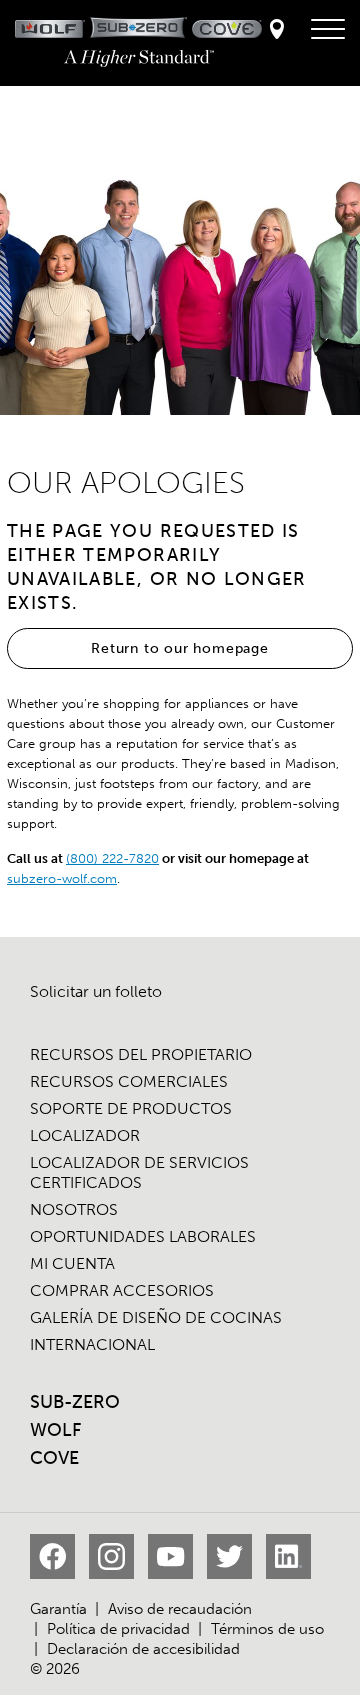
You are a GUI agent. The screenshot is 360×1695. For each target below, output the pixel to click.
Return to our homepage (180, 648)
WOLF (55, 1430)
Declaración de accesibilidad (143, 1649)
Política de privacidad (118, 1629)
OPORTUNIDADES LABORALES (143, 1236)
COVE (54, 1458)
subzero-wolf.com (62, 878)
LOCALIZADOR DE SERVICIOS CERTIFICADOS (139, 1172)
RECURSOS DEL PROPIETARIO (141, 1054)
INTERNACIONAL (92, 1344)
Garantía (58, 1609)
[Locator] (277, 30)
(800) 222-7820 (112, 858)
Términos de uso (267, 1629)
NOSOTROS (74, 1209)
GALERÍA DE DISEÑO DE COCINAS (156, 1317)
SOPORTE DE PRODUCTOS (131, 1108)
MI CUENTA (72, 1263)
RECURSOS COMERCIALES (129, 1081)
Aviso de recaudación (180, 1609)
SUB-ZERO (75, 1402)
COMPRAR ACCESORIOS (122, 1290)
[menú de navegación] (328, 30)
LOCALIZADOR (85, 1135)
